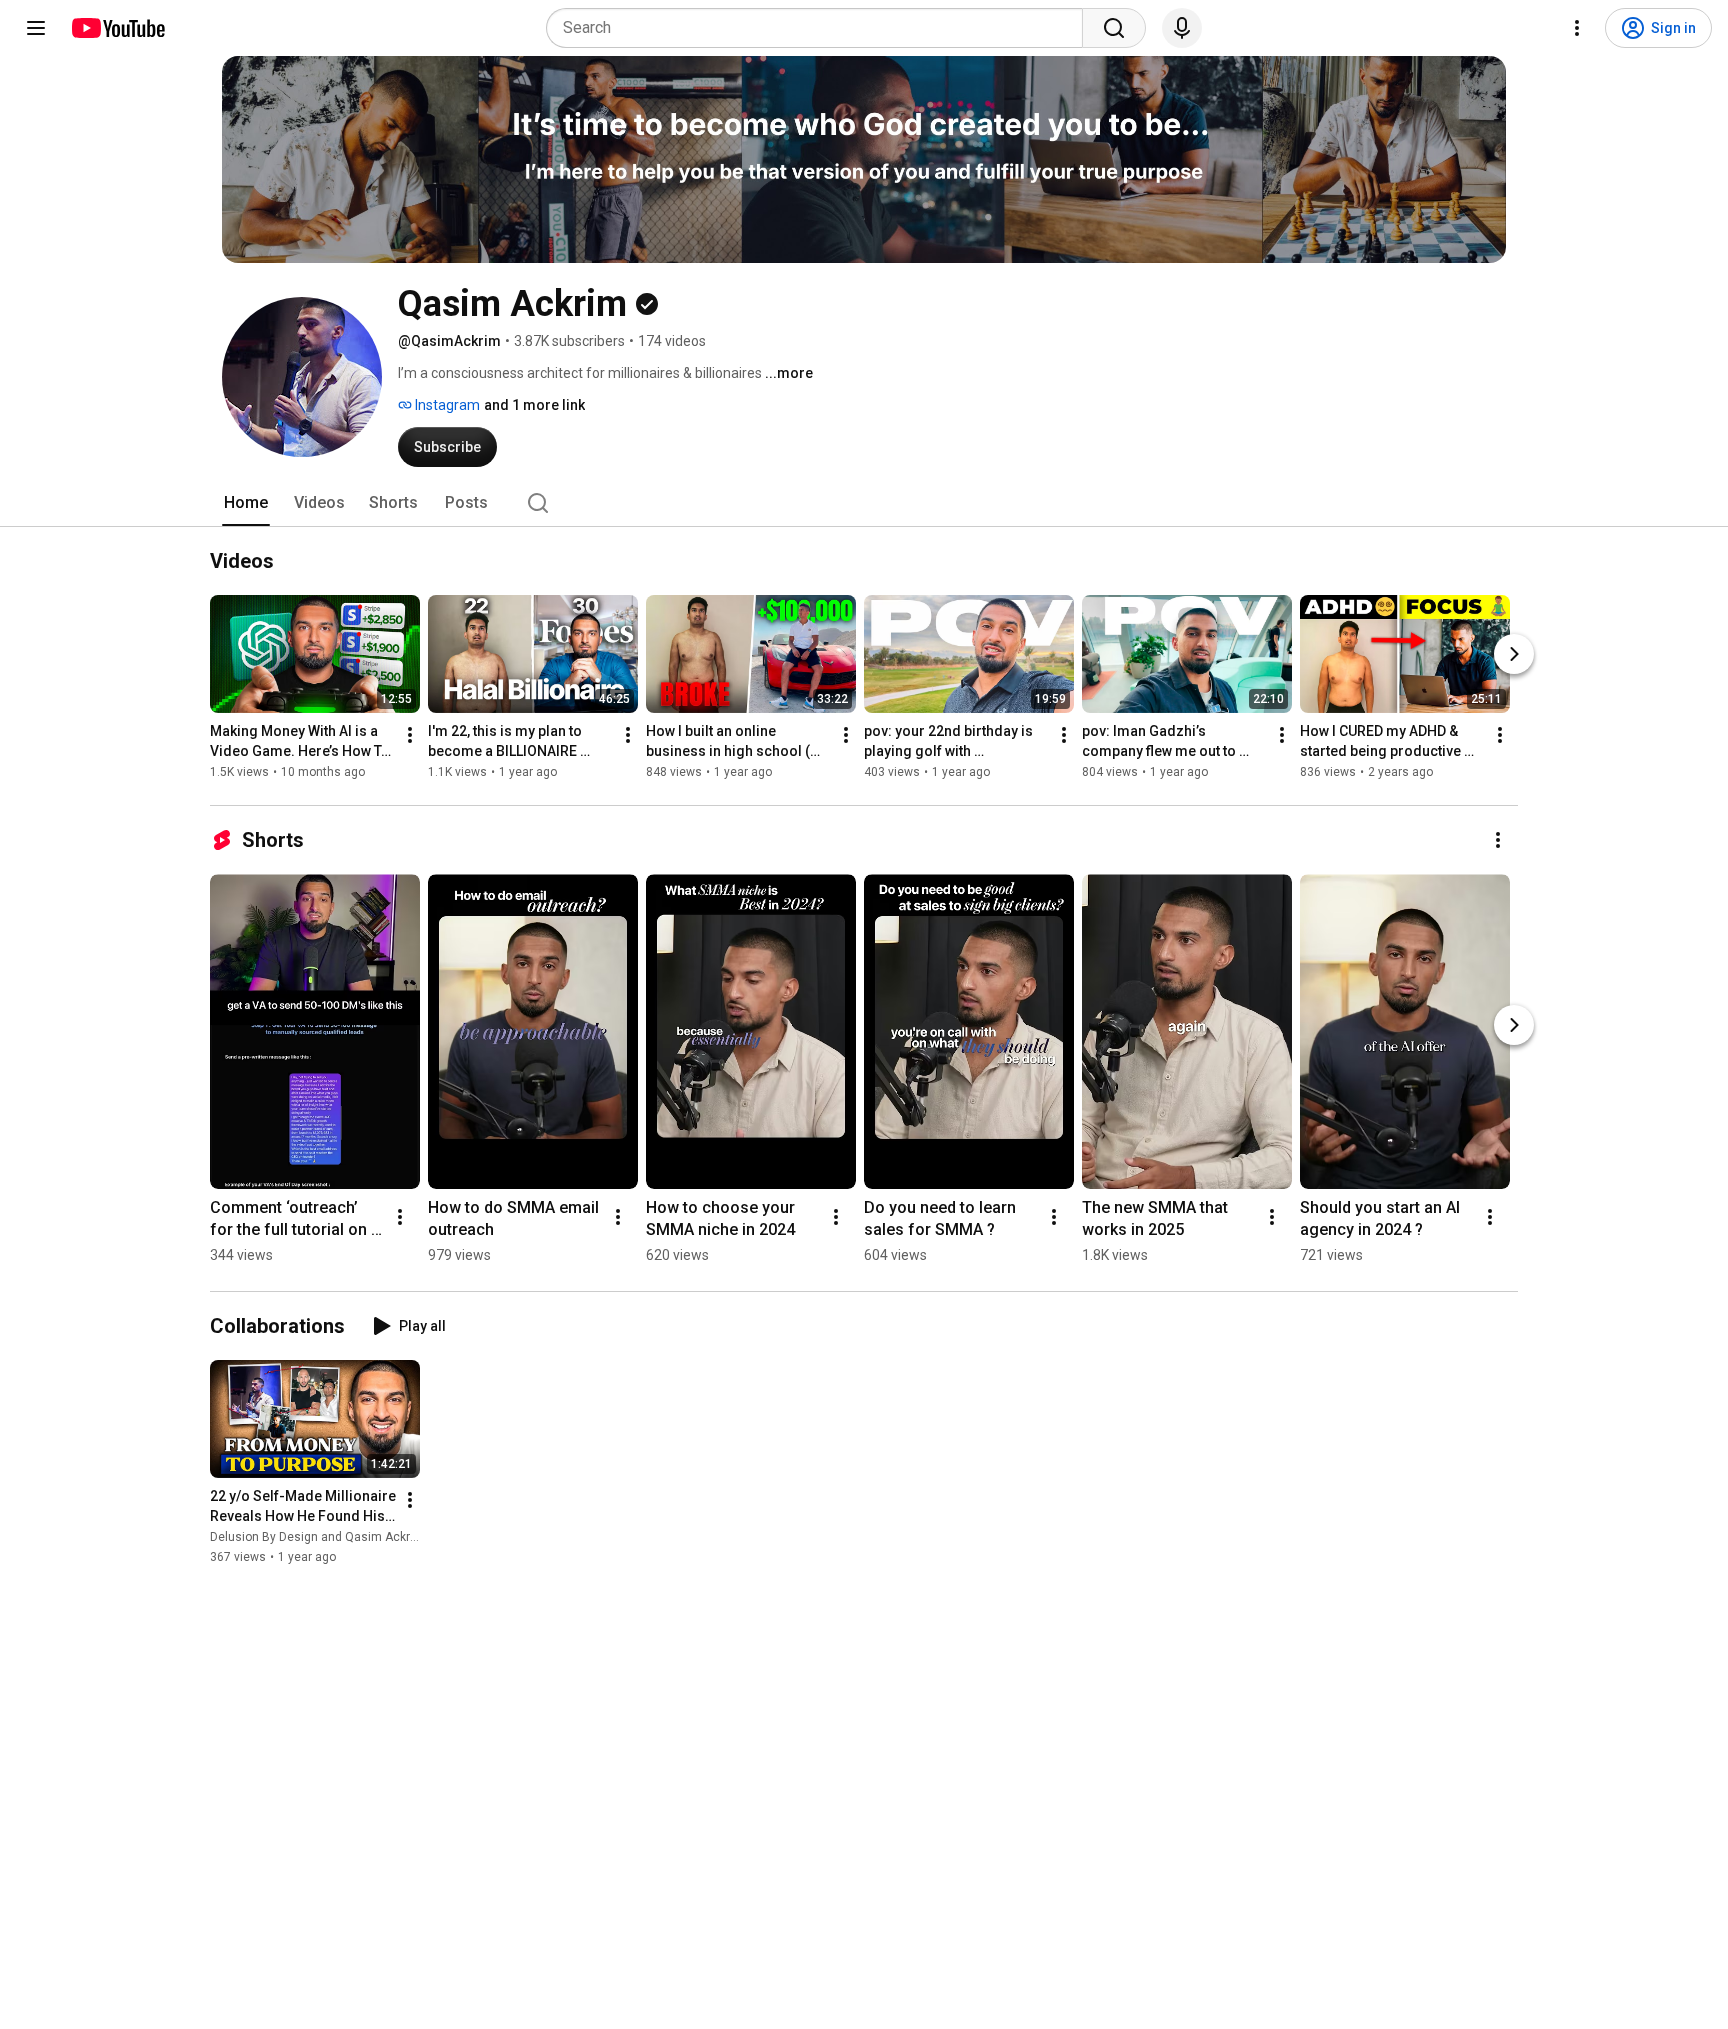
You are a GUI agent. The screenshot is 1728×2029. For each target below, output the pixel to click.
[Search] (1114, 28)
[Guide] (36, 28)
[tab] (246, 503)
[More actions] (410, 735)
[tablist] (864, 503)
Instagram (446, 405)
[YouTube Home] (117, 28)
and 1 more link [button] (534, 405)
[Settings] (1577, 28)
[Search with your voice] (1182, 28)
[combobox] (820, 28)
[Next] (1514, 654)
